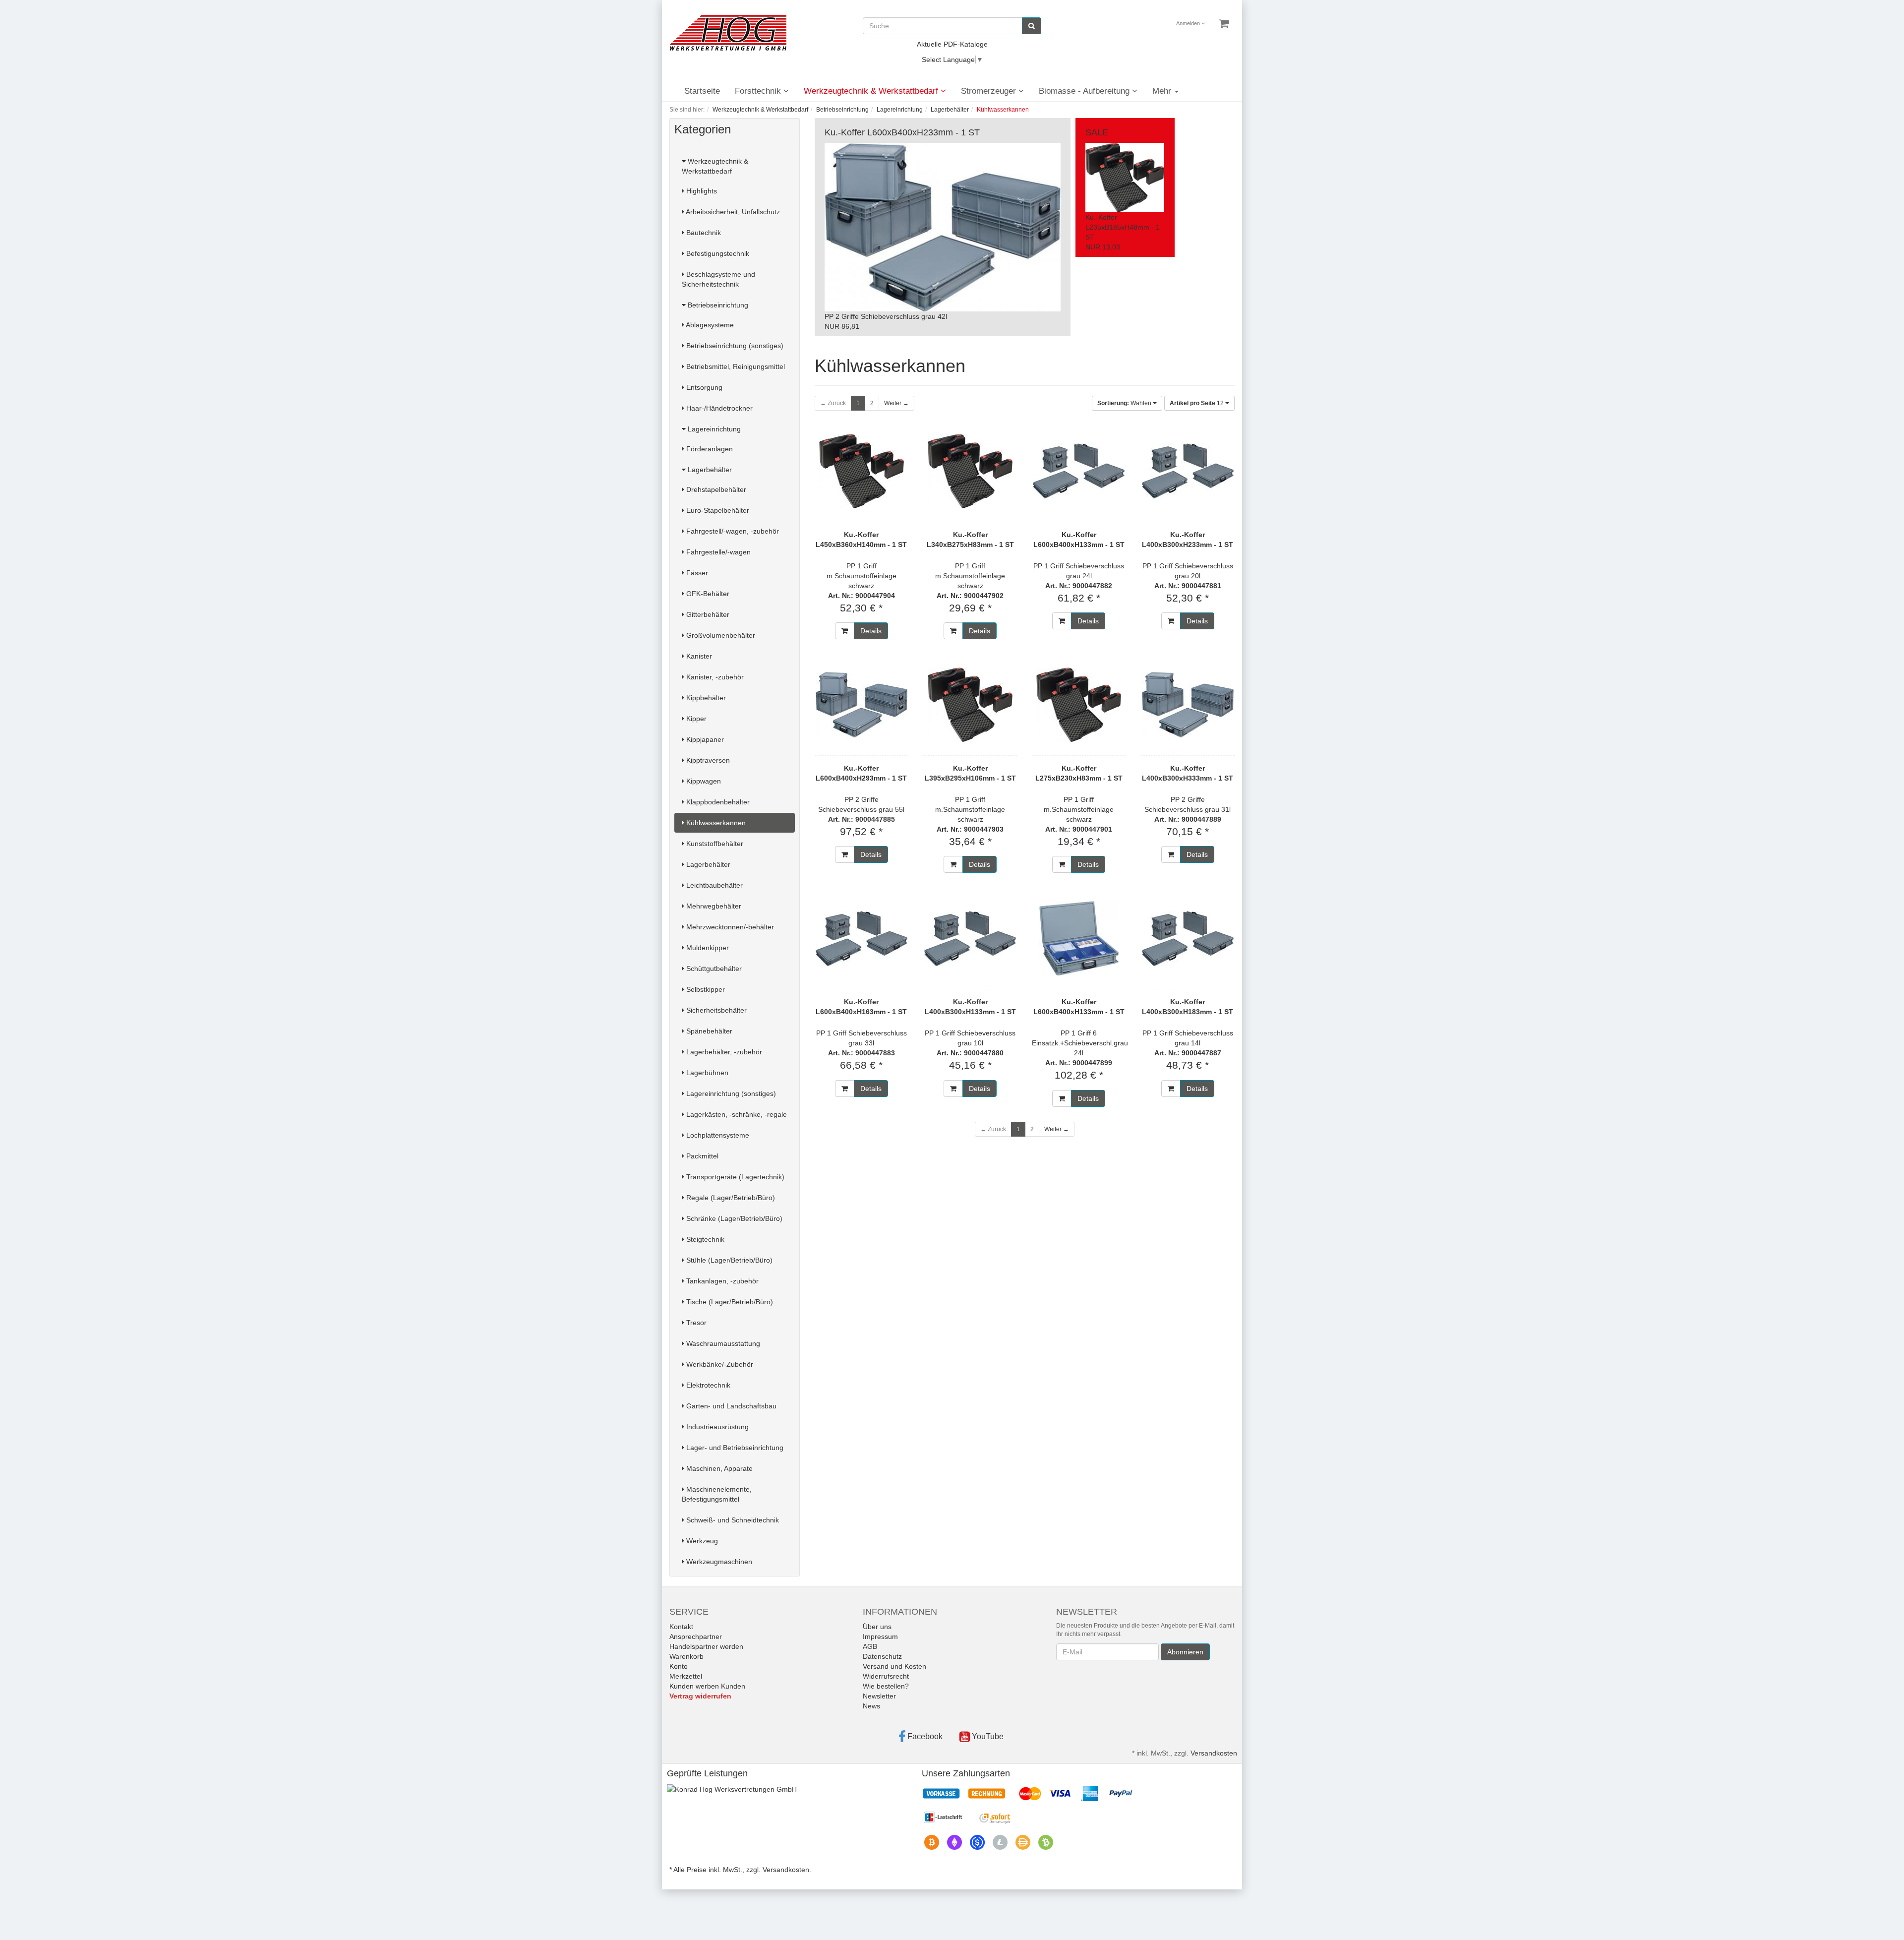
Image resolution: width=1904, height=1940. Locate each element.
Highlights (701, 191)
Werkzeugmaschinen (718, 1562)
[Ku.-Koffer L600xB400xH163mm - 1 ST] (862, 938)
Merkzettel (686, 1676)
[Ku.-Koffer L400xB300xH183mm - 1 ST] (1188, 938)
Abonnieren (1185, 1652)
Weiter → (896, 403)
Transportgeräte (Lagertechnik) (734, 1177)
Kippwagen (703, 781)
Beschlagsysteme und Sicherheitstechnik (718, 279)
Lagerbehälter (709, 470)
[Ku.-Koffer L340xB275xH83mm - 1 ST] (970, 471)
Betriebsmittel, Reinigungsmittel (735, 366)
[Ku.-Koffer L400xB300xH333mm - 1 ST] (1188, 705)
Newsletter (879, 1696)
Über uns (877, 1627)
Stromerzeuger (990, 91)
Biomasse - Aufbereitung (1085, 91)
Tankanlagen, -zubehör (721, 1281)
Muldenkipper (707, 948)
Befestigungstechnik (717, 253)
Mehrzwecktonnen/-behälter (729, 927)
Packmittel (701, 1156)
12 (1197, 403)
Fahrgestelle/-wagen (717, 552)
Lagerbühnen (706, 1073)
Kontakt (681, 1627)
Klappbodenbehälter (717, 802)
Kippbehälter (705, 698)
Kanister (698, 656)
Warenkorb (686, 1656)
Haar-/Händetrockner (718, 408)
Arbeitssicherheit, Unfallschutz (732, 212)
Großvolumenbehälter (720, 635)
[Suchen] (1032, 26)
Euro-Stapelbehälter (717, 510)
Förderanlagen (709, 449)
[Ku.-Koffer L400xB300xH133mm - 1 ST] (970, 938)
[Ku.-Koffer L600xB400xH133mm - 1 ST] (1079, 471)
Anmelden (1189, 23)
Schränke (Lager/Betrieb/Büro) (733, 1218)
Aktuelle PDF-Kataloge (952, 44)
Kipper (695, 719)
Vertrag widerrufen (700, 1696)
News (871, 1706)
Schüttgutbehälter (713, 969)
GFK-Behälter (707, 594)
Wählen (1125, 403)
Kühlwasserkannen (715, 823)
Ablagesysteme (709, 325)
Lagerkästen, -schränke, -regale (736, 1114)
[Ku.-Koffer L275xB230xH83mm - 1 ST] (1079, 705)
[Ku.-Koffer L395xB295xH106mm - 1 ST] (970, 705)
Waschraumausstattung (722, 1343)
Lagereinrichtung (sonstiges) (730, 1093)
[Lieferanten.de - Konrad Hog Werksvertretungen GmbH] (732, 1789)
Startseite (702, 91)
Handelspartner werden (706, 1646)
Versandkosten (1214, 1753)
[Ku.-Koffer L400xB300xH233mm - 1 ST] (1188, 471)
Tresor (695, 1323)
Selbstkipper (705, 989)
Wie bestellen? (886, 1686)
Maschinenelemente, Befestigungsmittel (717, 1494)
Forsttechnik (759, 91)
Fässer (696, 573)
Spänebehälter (708, 1031)
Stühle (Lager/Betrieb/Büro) (728, 1260)
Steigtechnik (704, 1239)
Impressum (880, 1637)
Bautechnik (703, 233)
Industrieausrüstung (716, 1427)
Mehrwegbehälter (713, 906)
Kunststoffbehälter (714, 844)
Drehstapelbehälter (715, 489)
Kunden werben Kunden (707, 1686)
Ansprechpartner (696, 1637)
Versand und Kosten (894, 1666)
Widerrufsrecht (886, 1676)
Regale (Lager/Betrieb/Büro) (730, 1198)
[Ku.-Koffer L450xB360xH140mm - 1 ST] (862, 471)
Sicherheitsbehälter (715, 1010)
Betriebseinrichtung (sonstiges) (734, 346)
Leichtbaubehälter (714, 885)
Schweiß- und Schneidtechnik (732, 1520)
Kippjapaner (704, 739)
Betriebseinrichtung (717, 305)
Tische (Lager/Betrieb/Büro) (729, 1302)
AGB (870, 1646)
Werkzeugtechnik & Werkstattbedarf (872, 91)
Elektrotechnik (707, 1385)
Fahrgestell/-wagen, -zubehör (732, 531)
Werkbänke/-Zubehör (719, 1364)
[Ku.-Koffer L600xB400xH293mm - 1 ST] (862, 705)
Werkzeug (701, 1541)
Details (871, 631)
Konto (679, 1666)
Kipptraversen (707, 760)
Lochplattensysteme (717, 1135)
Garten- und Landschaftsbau (730, 1406)
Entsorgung (703, 387)
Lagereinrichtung (713, 429)
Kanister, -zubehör (714, 677)
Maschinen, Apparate (718, 1468)
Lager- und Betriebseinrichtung (734, 1448)
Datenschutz (882, 1656)
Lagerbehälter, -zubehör (723, 1052)
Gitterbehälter (707, 614)
